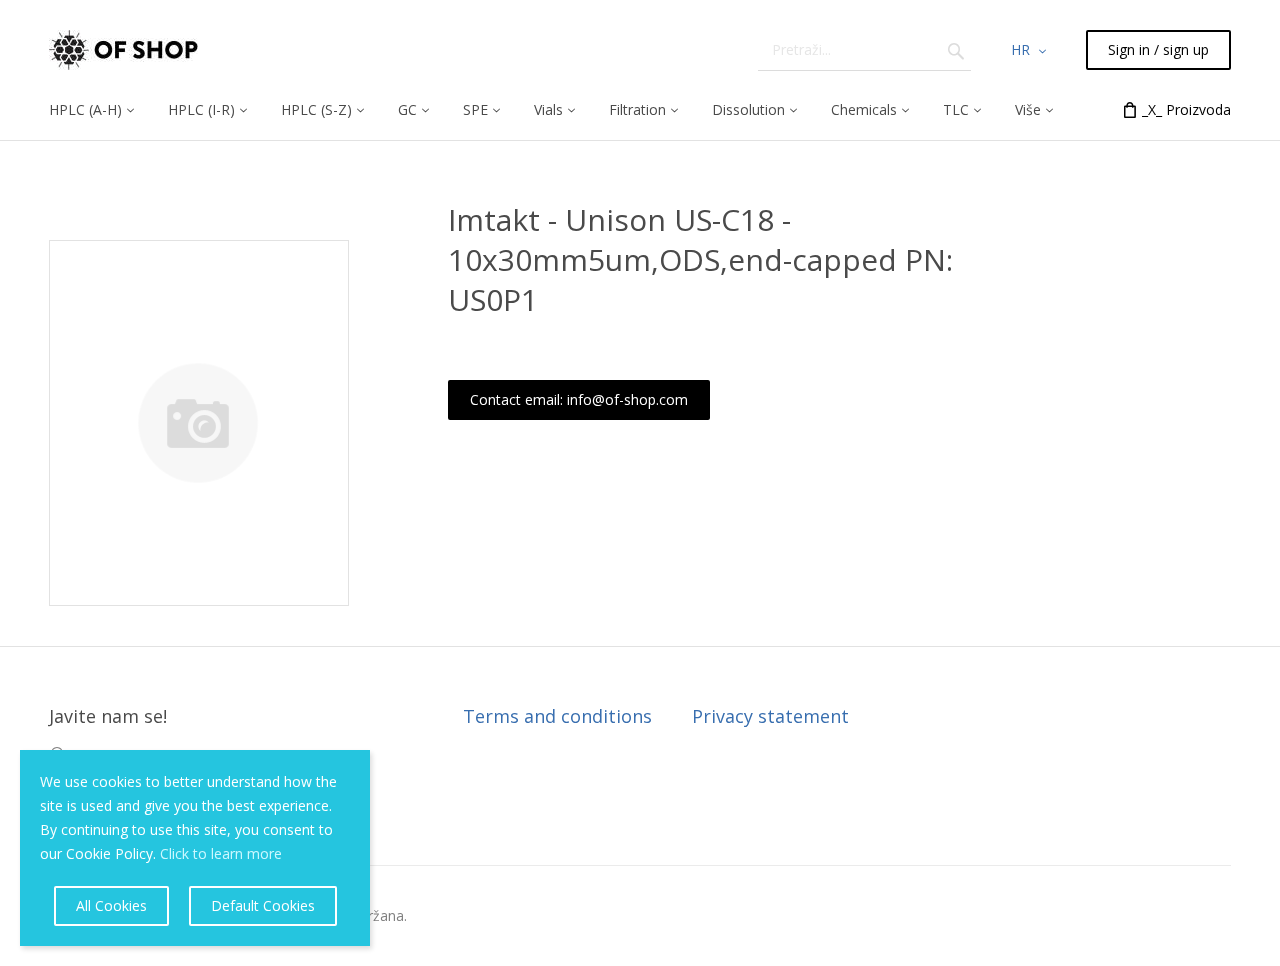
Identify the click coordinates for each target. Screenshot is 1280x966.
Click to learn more (221, 853)
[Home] (123, 50)
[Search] (956, 50)
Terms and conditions (557, 716)
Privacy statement (770, 716)
